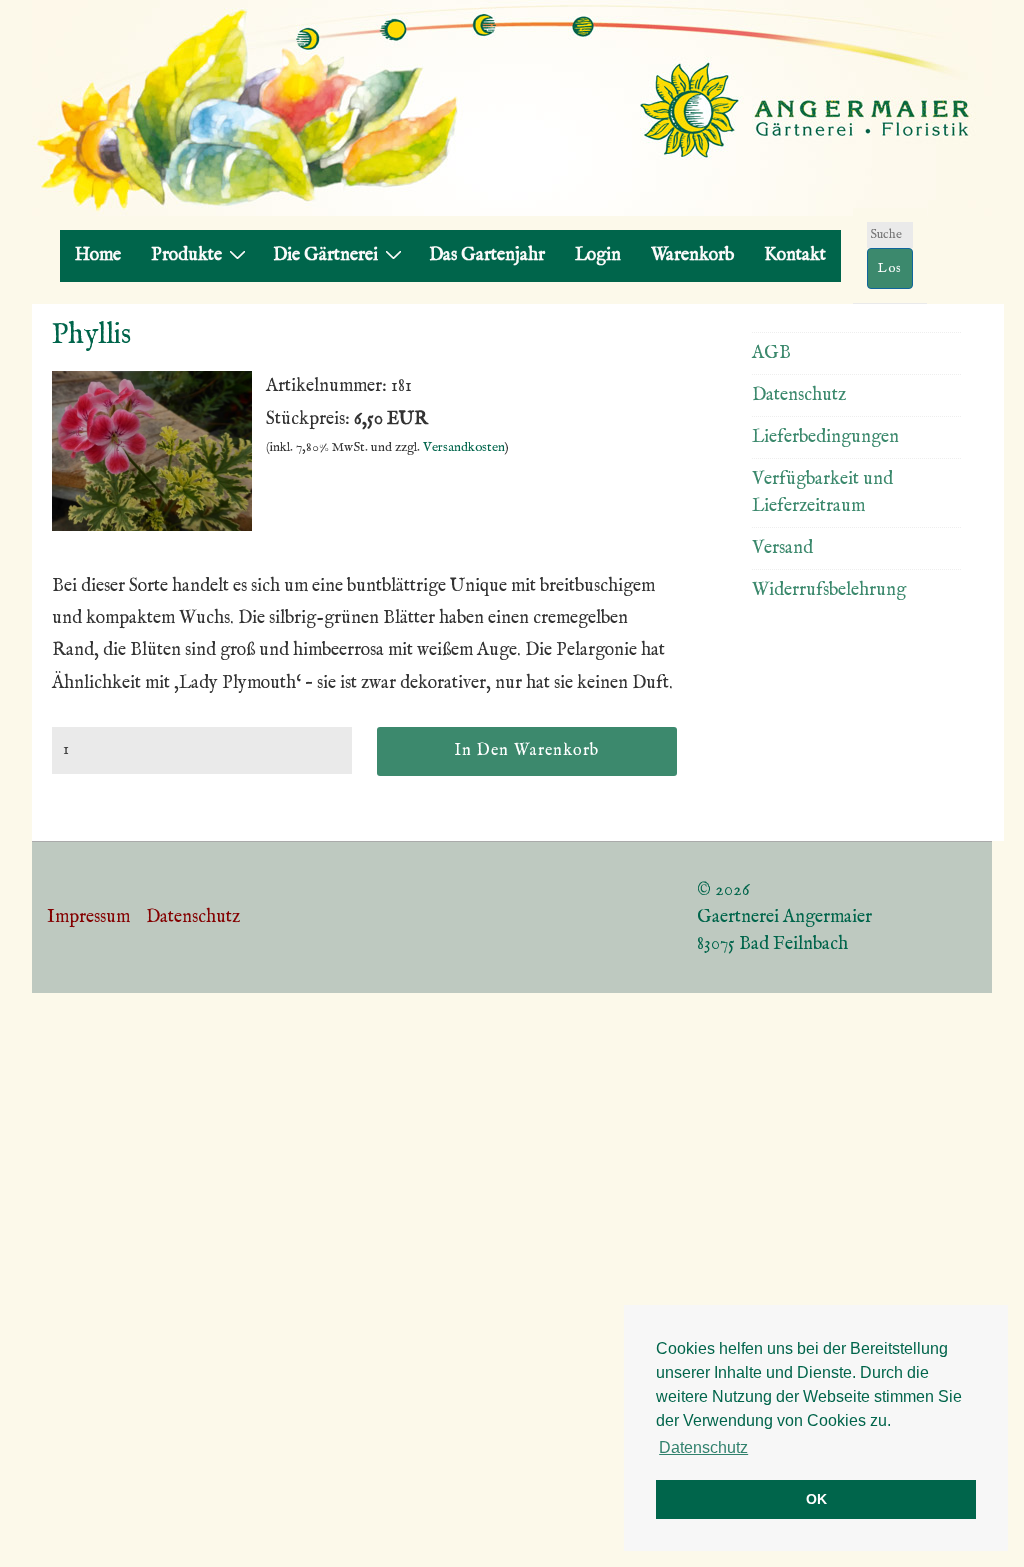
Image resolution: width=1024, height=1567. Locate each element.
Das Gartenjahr (487, 255)
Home (98, 255)
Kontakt (795, 255)
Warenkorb (692, 255)
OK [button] (816, 1499)
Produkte (186, 255)
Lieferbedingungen (825, 437)
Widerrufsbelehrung (829, 590)
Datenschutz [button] (703, 1447)
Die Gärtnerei (325, 255)
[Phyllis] (152, 526)
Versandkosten (464, 447)
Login (598, 255)
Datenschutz (799, 395)
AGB (771, 353)
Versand (782, 548)
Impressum (88, 917)
